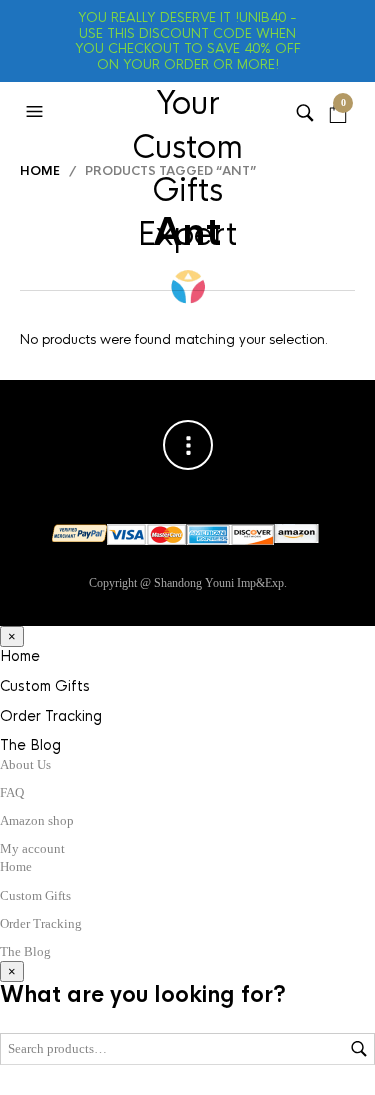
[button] (37, 112)
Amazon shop (37, 820)
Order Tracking (51, 716)
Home (40, 171)
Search (359, 1049)
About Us (25, 764)
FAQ (12, 792)
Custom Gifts (45, 686)
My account (32, 848)
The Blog (30, 745)
